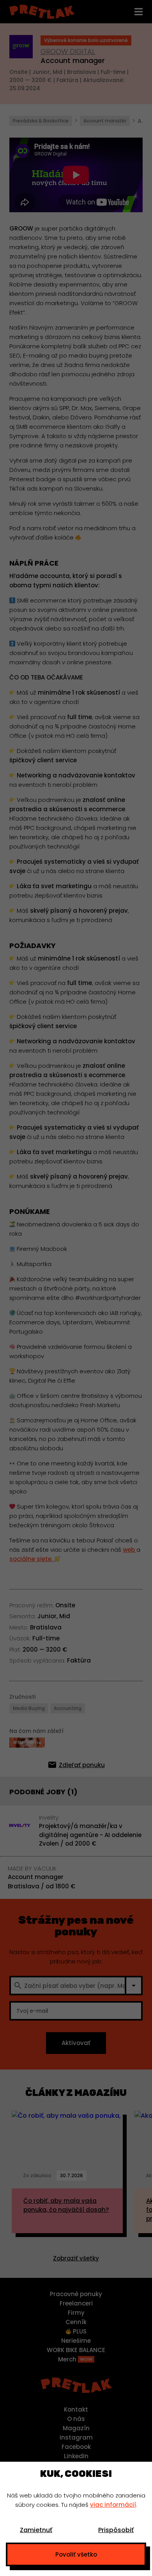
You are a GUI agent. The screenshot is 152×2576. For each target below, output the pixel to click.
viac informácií (113, 2505)
